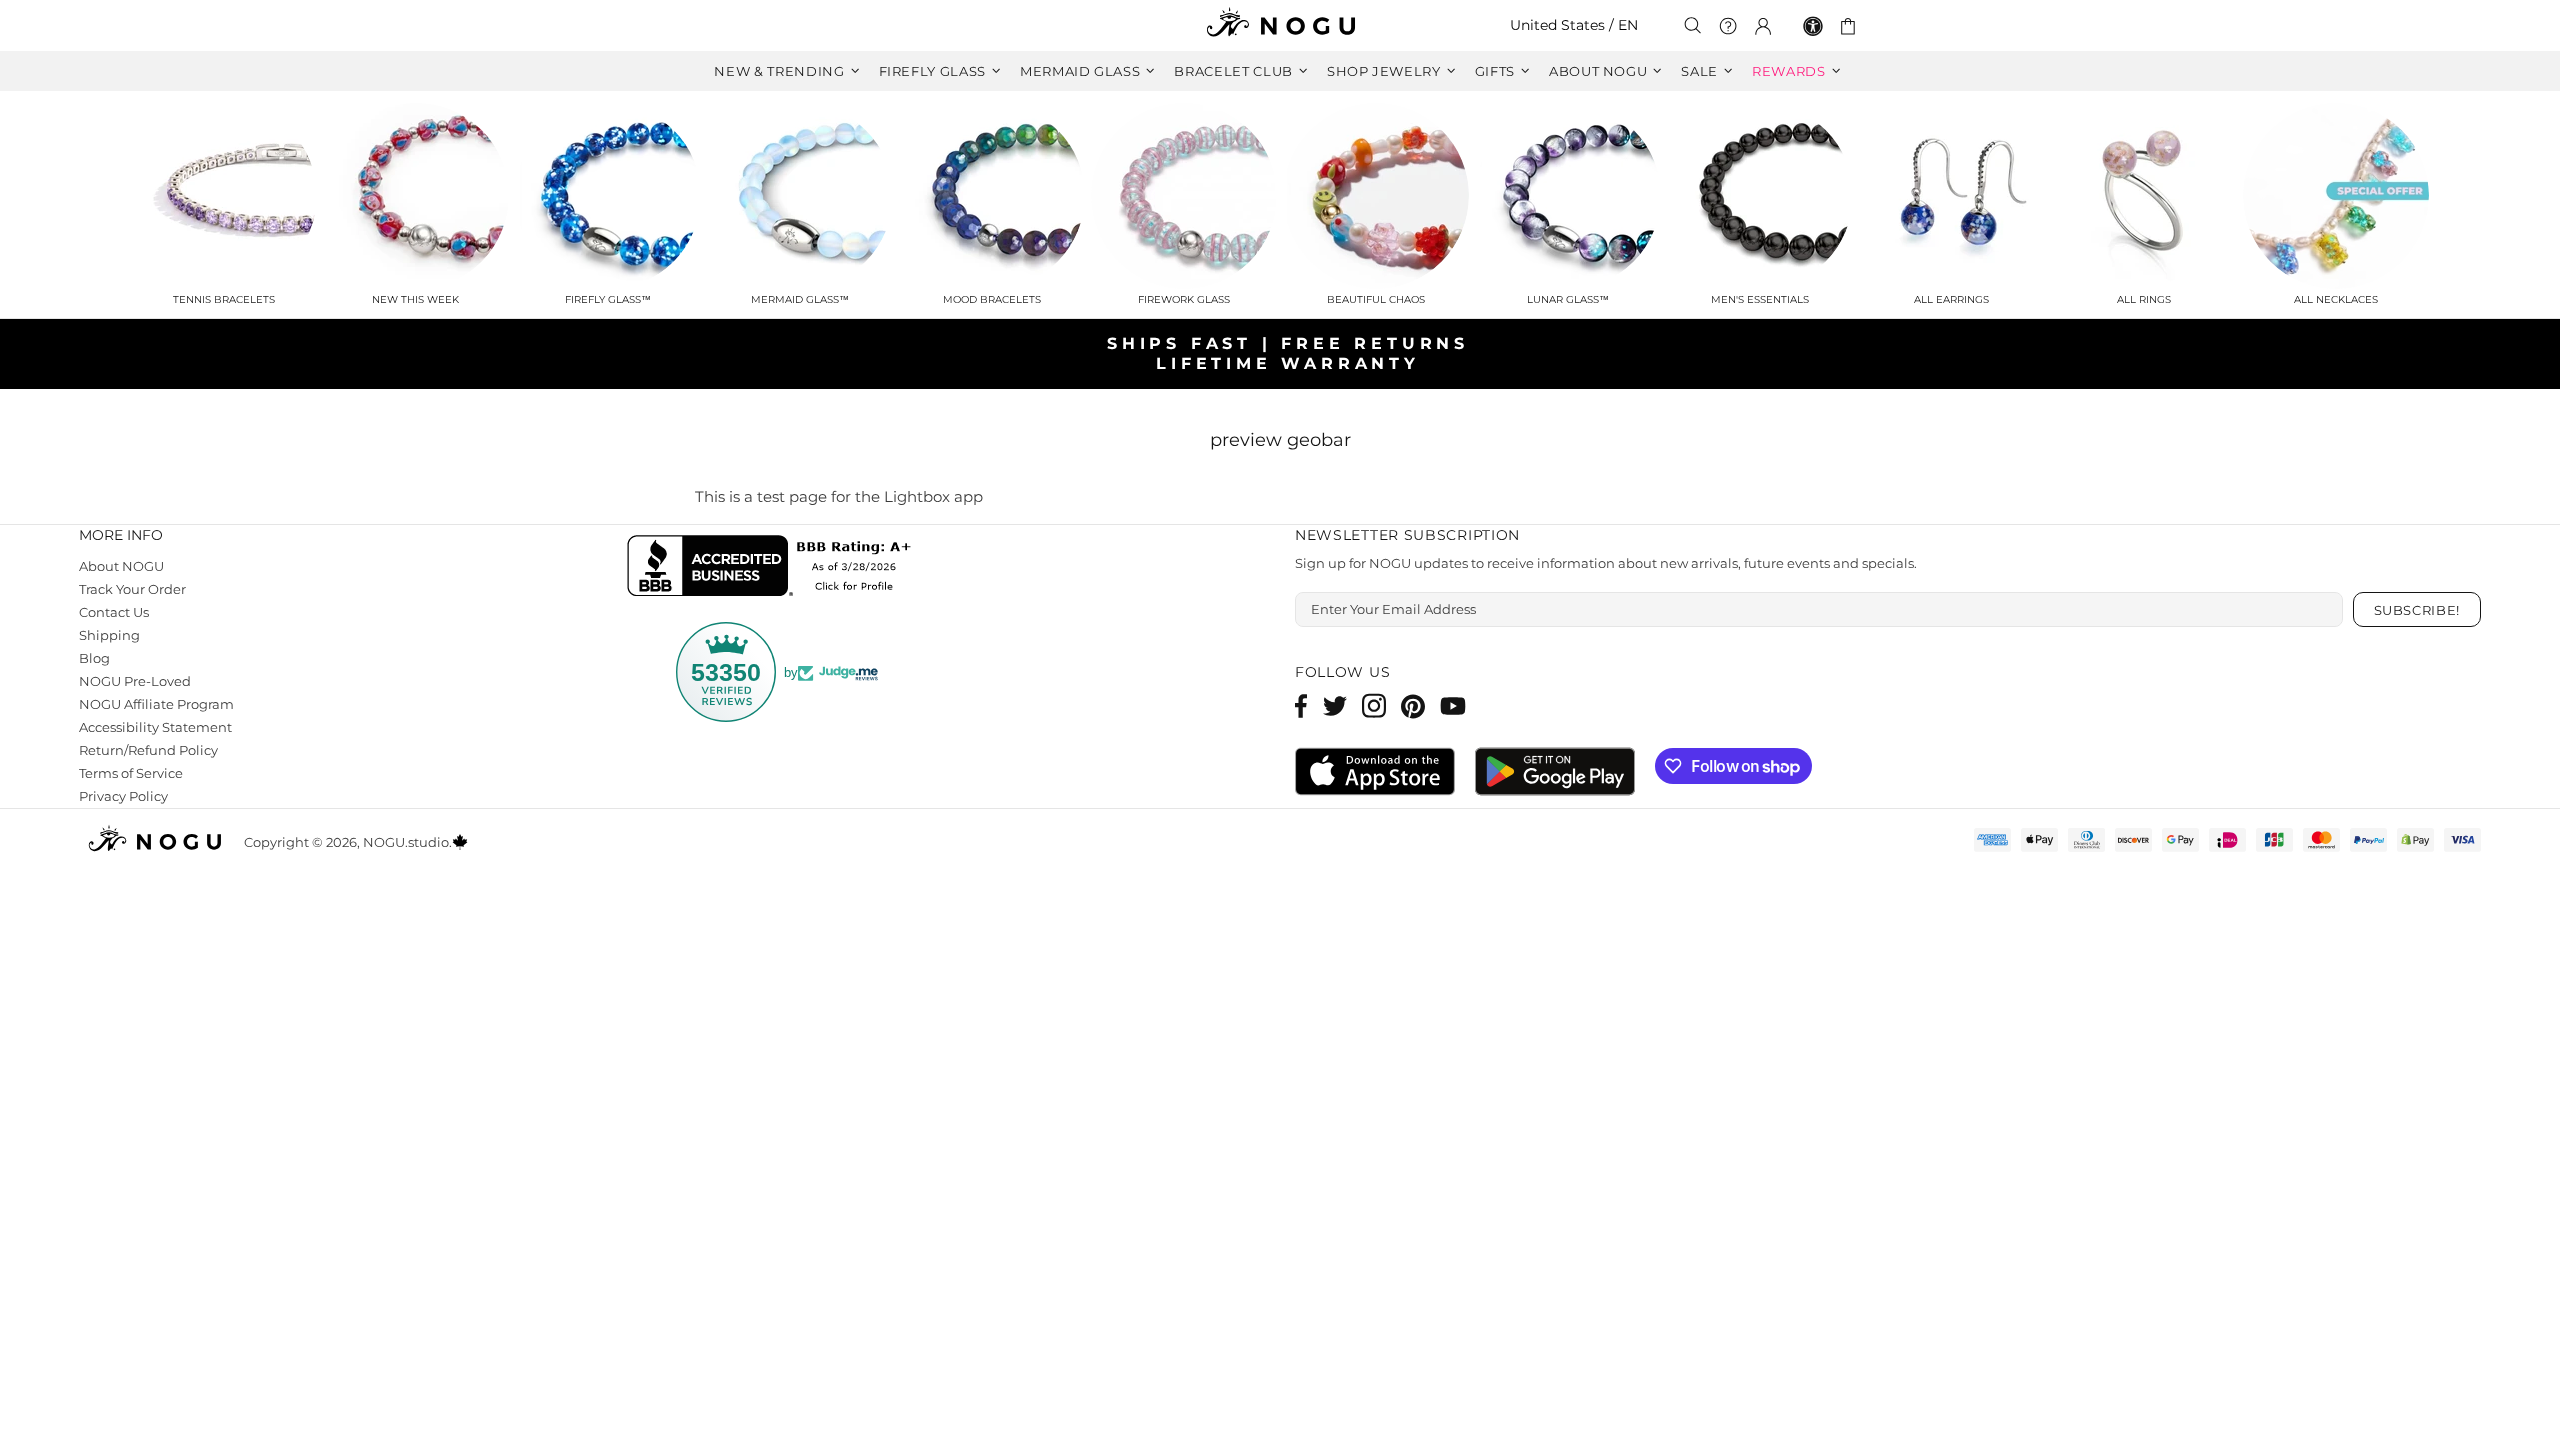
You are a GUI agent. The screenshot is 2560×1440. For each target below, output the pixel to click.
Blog (94, 658)
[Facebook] (1301, 705)
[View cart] (1851, 26)
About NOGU (121, 566)
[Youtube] (1453, 705)
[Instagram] (1374, 705)
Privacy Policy (123, 796)
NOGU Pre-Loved (135, 681)
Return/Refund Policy (148, 750)
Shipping (109, 635)
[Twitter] (1335, 705)
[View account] (1763, 26)
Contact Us (114, 612)
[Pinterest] (1413, 705)
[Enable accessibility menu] (1813, 26)
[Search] (1693, 25)
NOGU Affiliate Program (156, 704)
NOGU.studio (1280, 25)
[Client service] (1728, 26)
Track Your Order (132, 589)
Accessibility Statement (155, 727)
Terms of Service (131, 773)
